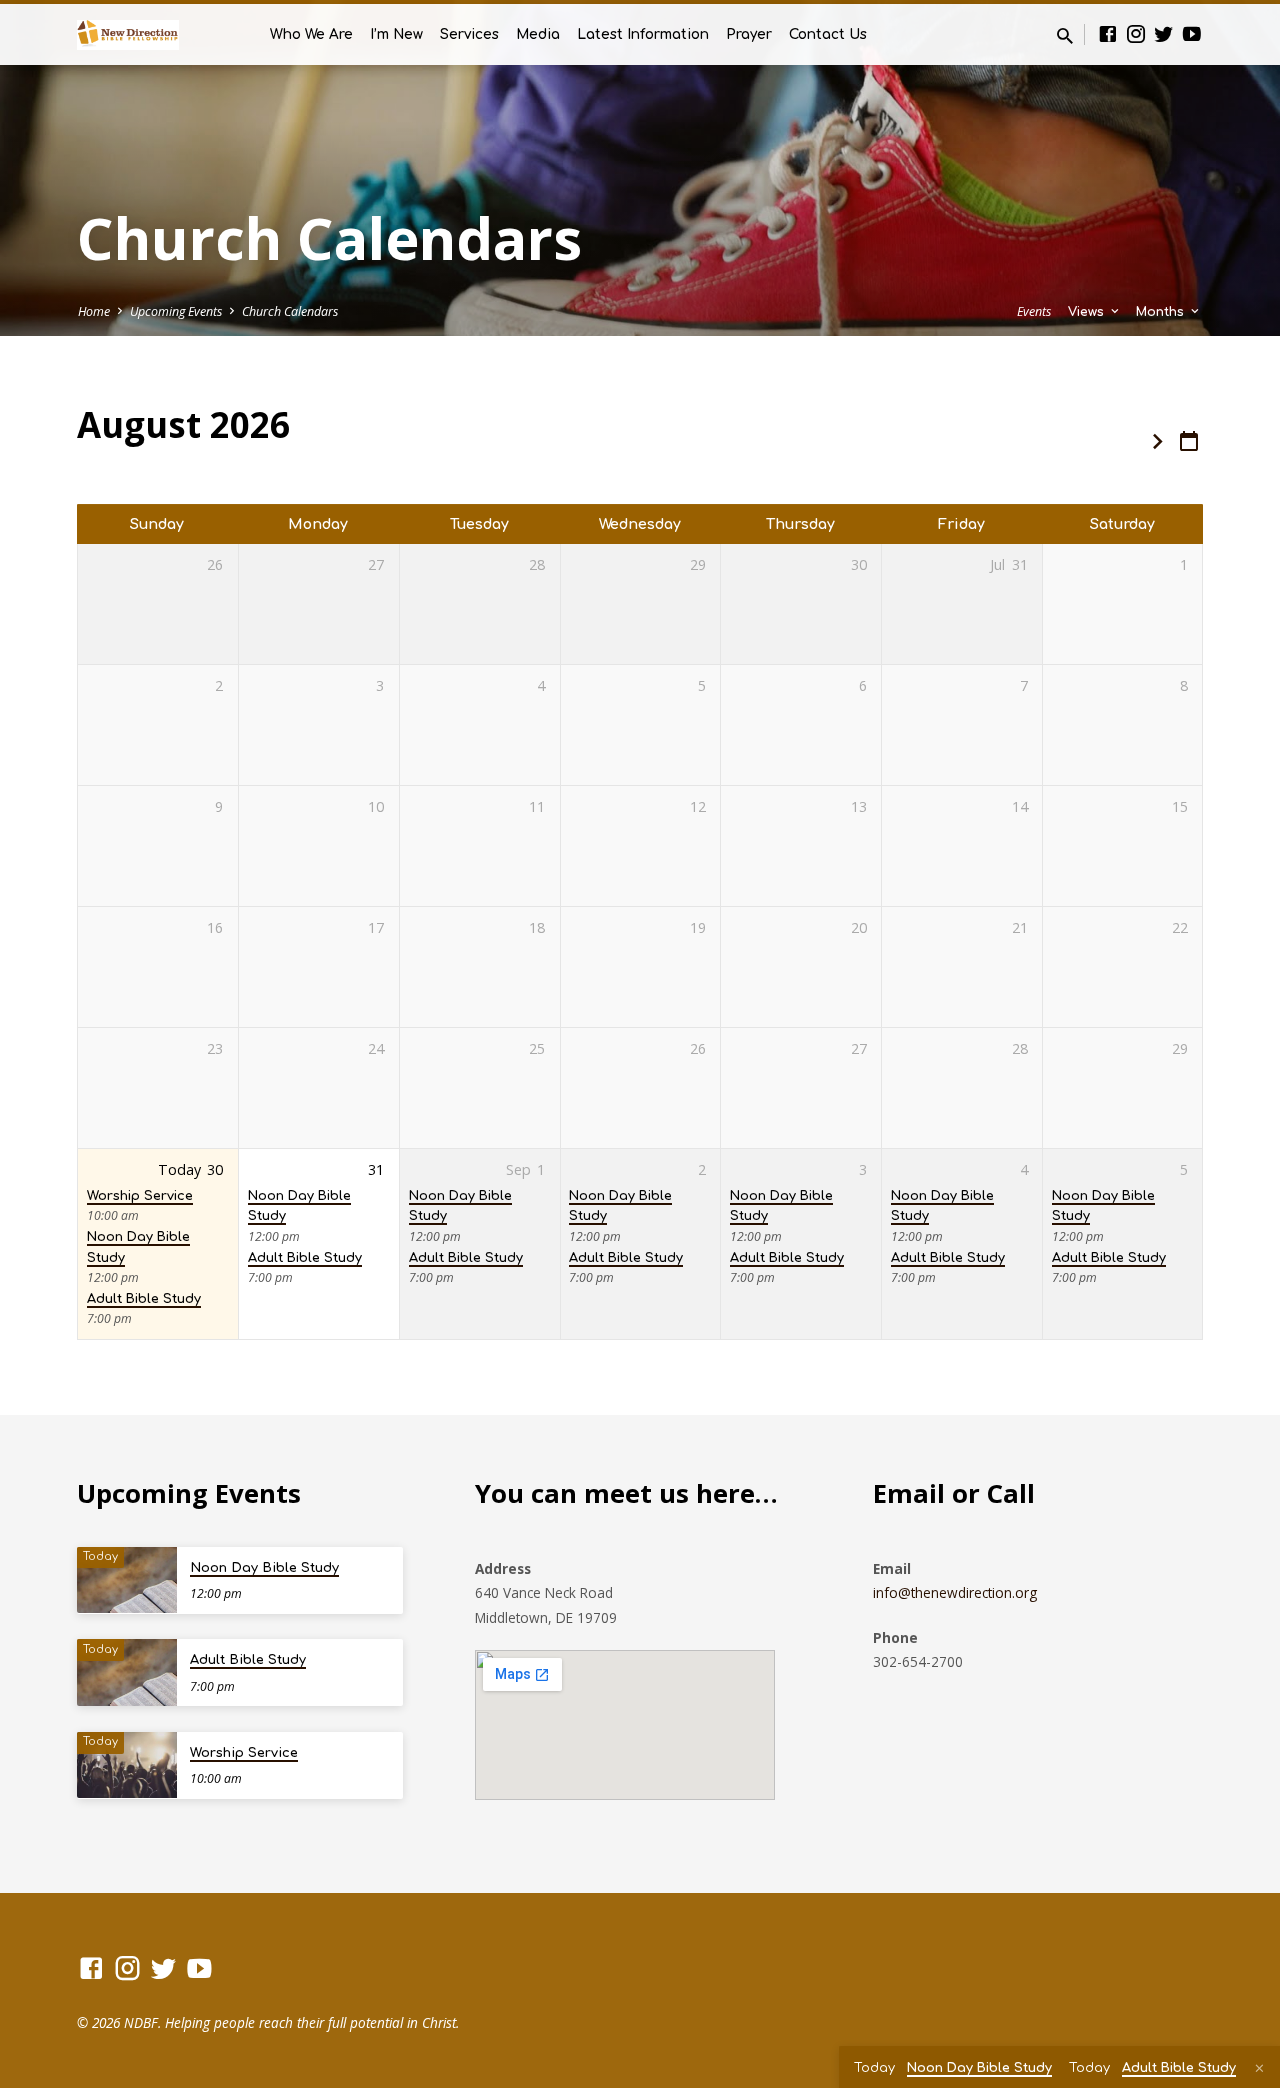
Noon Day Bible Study (264, 1568)
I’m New (396, 34)
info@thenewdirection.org (955, 1592)
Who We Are (311, 34)
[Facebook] (1108, 33)
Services (469, 34)
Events (1034, 311)
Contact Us (828, 34)
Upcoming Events (176, 311)
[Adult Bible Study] (127, 1672)
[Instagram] (1136, 33)
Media (538, 34)
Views (1088, 312)
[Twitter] (1164, 33)
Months (1162, 312)
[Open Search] (1065, 35)
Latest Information (643, 34)
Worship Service (140, 1196)
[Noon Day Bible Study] (127, 1580)
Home (94, 311)
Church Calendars (290, 311)
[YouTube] (1192, 33)
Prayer (749, 34)
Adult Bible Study (144, 1299)
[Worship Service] (127, 1765)
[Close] (1259, 2068)
